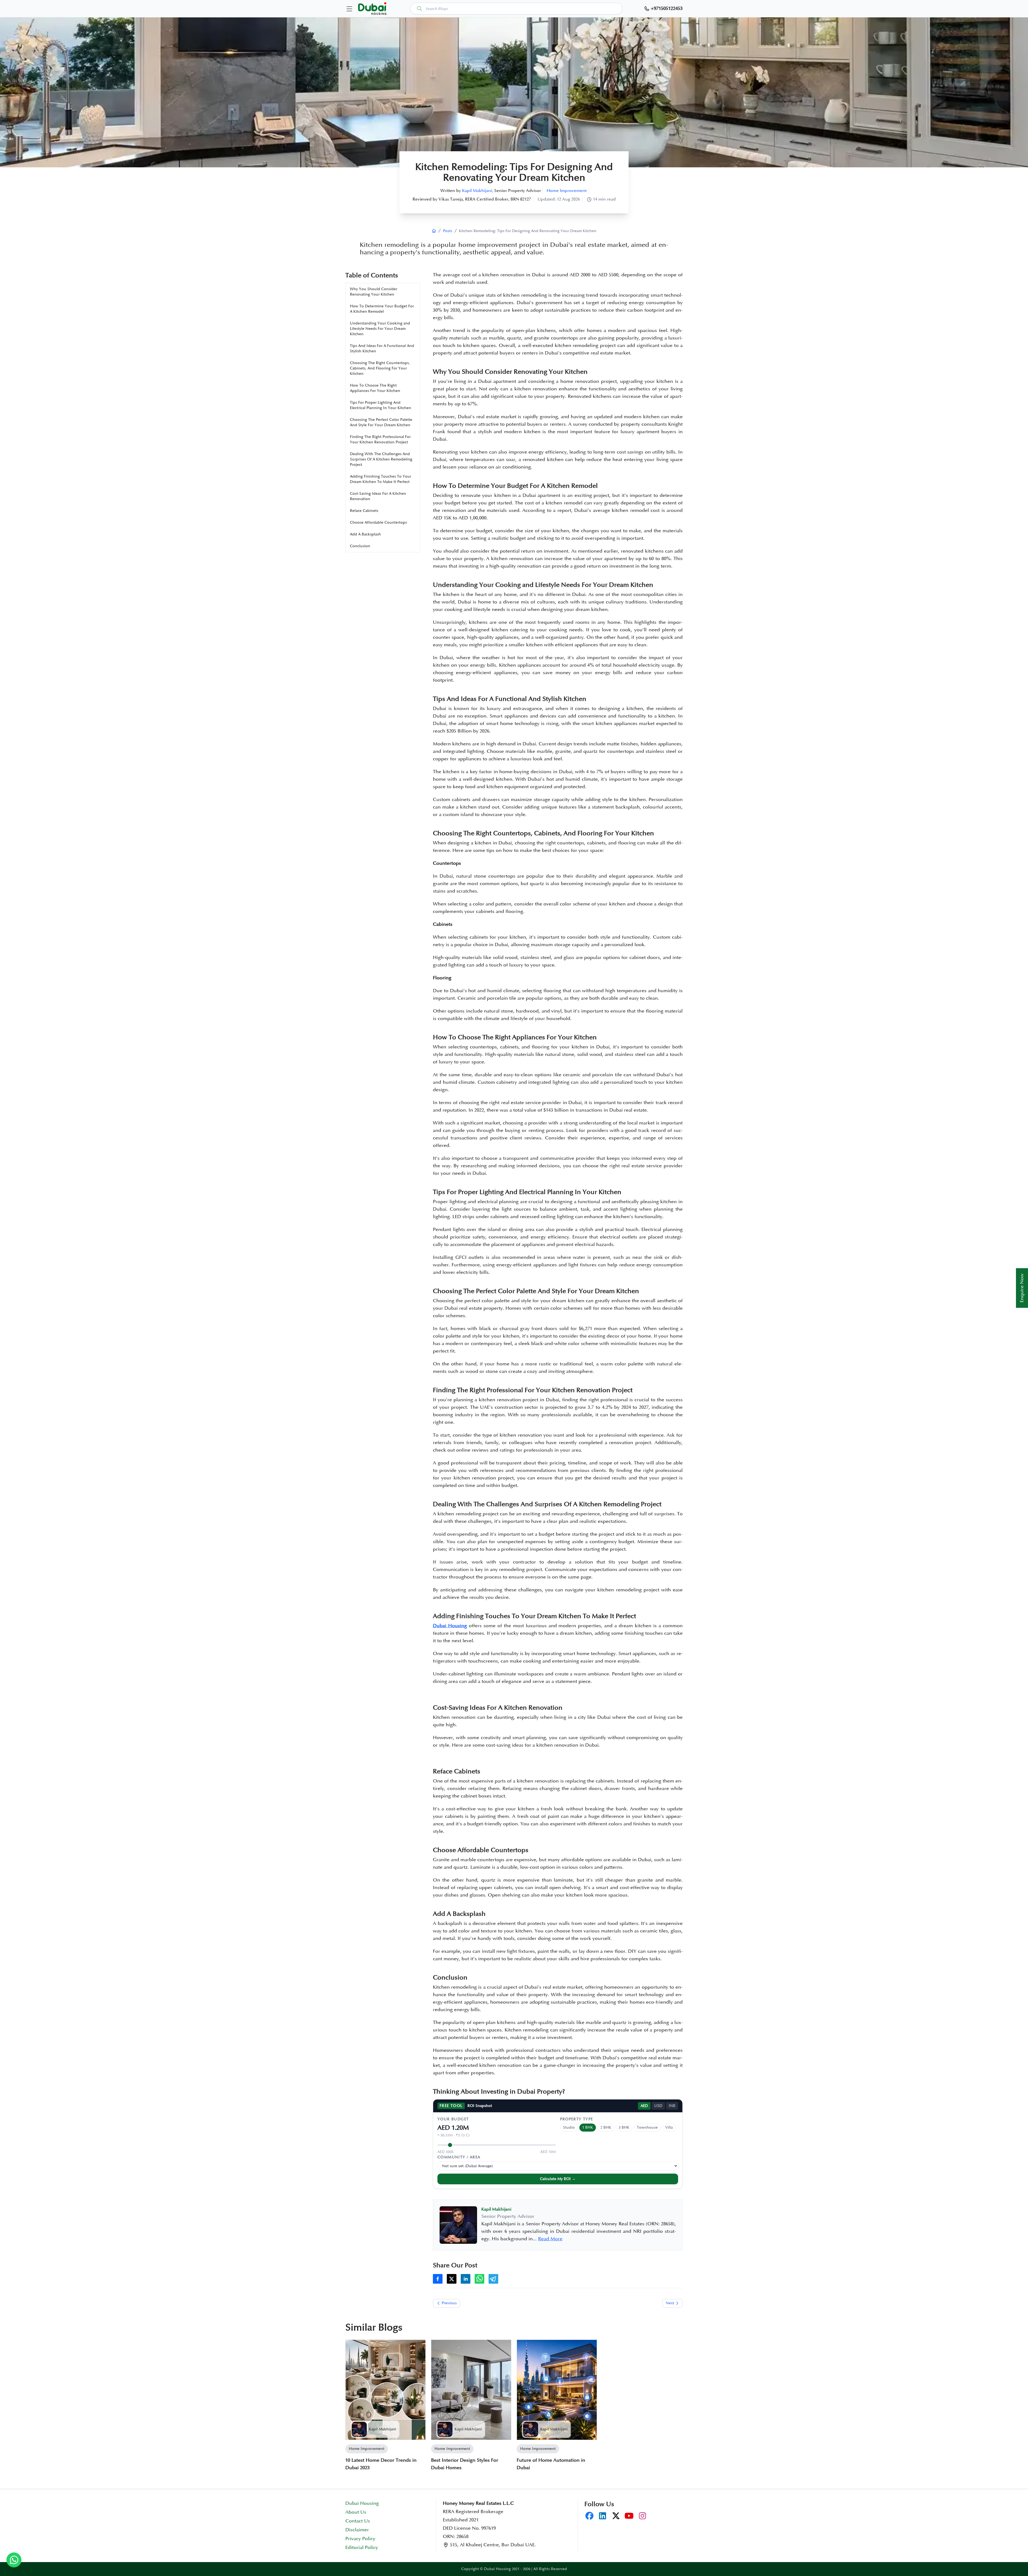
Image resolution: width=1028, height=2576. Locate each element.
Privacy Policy (360, 2539)
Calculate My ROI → (558, 2179)
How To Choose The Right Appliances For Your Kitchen (375, 388)
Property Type (577, 2119)
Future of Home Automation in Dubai (551, 2464)
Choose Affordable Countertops (378, 522)
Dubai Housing (362, 2503)
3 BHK (624, 2127)
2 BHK (606, 2127)
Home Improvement (567, 191)
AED (644, 2106)
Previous (449, 2303)
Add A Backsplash (365, 534)
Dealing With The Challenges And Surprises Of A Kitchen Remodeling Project (381, 459)
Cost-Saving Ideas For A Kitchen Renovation (378, 496)
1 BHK (588, 2127)
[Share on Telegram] (493, 2279)
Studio (569, 2127)
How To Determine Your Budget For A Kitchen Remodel (382, 309)
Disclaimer (357, 2530)
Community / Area (459, 2157)
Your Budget (453, 2119)
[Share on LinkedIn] (466, 2279)
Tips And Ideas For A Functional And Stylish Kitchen (382, 348)
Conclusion (360, 546)
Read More (550, 2239)
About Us (356, 2512)
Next (670, 2303)
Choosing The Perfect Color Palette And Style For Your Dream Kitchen (381, 422)
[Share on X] (452, 2279)
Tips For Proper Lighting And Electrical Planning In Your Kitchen (381, 405)
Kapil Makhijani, (478, 191)
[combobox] (516, 9)
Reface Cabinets (364, 511)
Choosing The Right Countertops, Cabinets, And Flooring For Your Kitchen (380, 368)
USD (658, 2106)
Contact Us (358, 2521)
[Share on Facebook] (438, 2279)
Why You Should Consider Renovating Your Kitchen (374, 292)
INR (672, 2106)
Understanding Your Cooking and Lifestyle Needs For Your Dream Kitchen (380, 329)
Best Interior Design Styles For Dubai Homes (465, 2464)
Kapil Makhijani (383, 2429)
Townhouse (647, 2127)
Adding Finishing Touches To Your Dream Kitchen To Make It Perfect (381, 479)
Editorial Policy (362, 2548)
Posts (448, 231)
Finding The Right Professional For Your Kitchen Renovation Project (380, 439)
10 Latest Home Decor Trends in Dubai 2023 (381, 2464)
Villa (669, 2127)
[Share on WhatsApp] (479, 2279)
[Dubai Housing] (434, 231)
